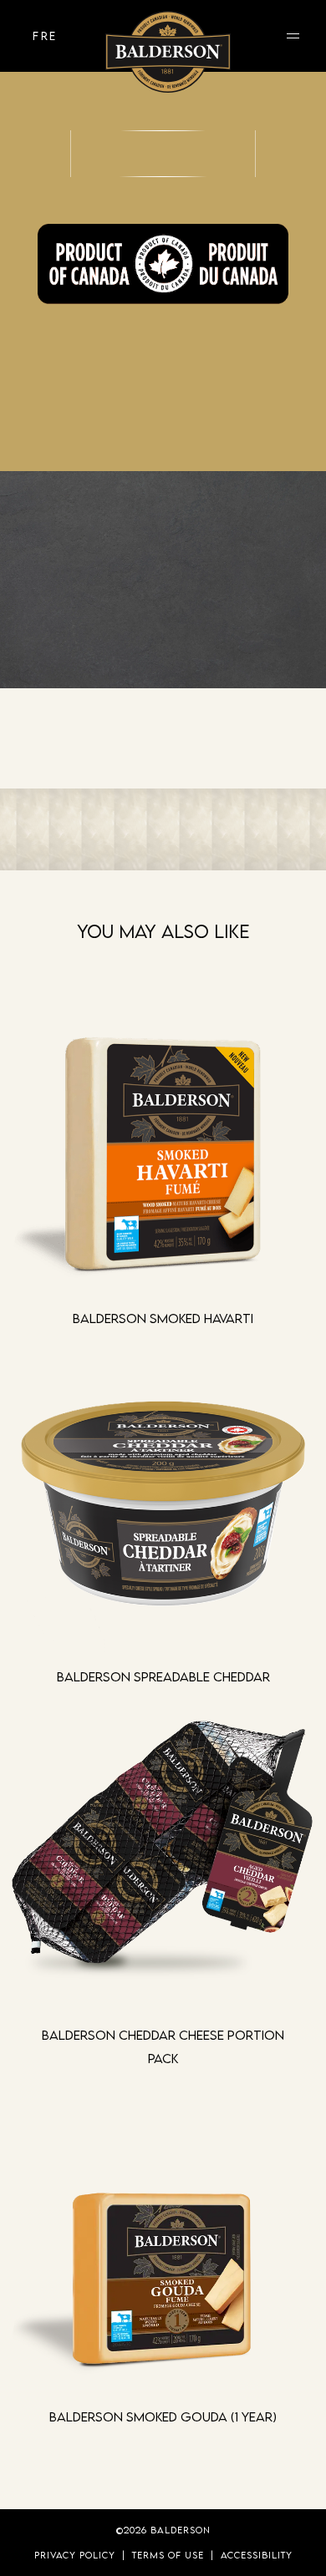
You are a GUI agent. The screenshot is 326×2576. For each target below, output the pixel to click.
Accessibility (257, 2555)
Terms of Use (168, 2555)
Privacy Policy (75, 2555)
